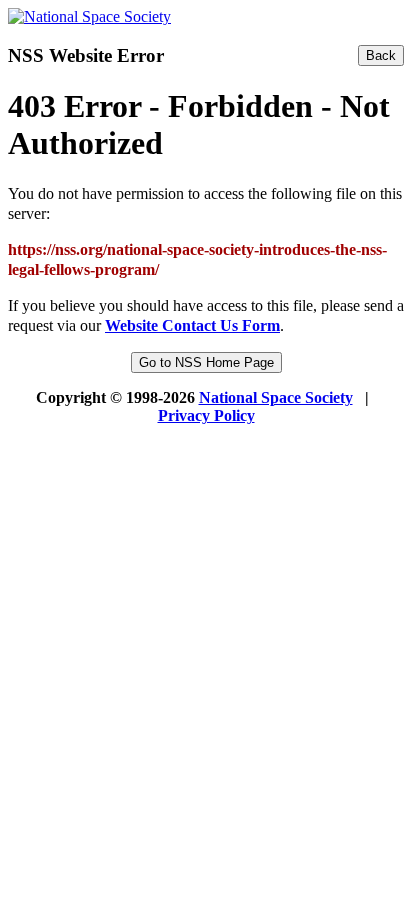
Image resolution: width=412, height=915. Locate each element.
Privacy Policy (206, 415)
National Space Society (276, 397)
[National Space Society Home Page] (89, 16)
